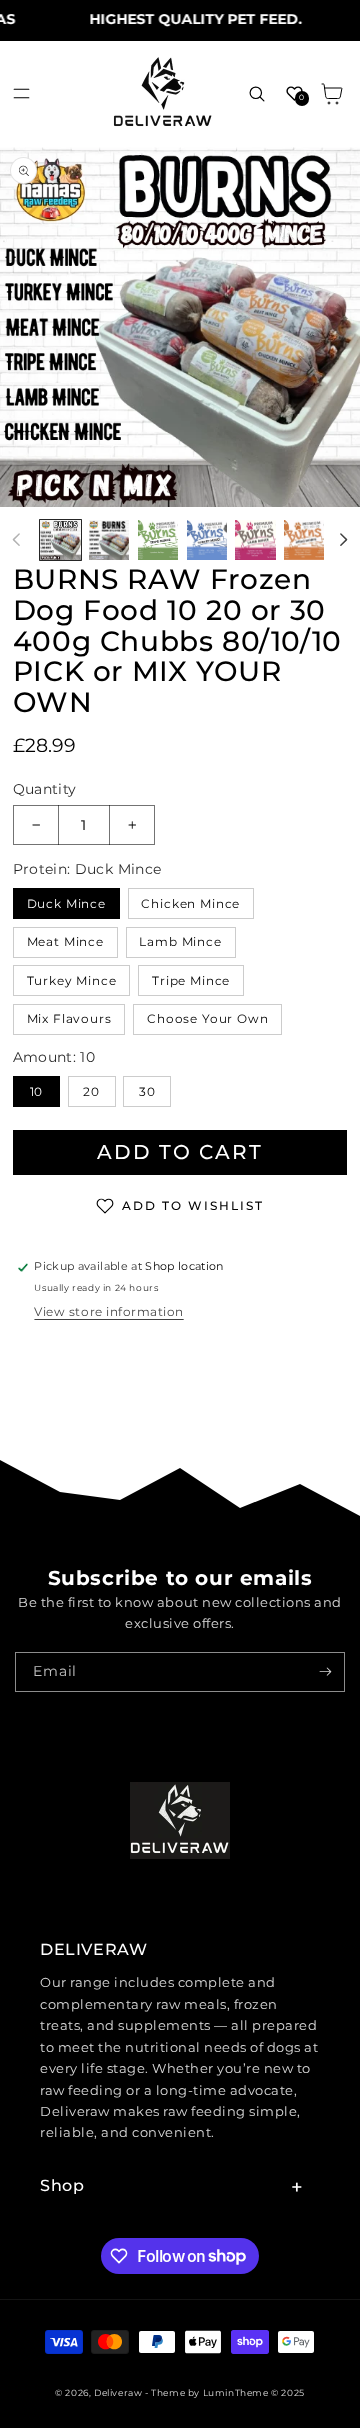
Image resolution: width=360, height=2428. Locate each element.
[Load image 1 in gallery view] (60, 540)
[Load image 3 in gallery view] (158, 540)
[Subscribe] (325, 1672)
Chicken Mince (190, 903)
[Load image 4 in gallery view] (207, 540)
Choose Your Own (208, 1018)
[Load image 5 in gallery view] (255, 540)
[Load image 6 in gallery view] (304, 540)
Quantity (45, 789)
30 (147, 1091)
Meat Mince (66, 941)
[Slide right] (343, 540)
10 (37, 1091)
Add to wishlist (193, 1205)
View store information (108, 1311)
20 (91, 1091)
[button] (21, 93)
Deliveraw (118, 2392)
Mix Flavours (69, 1018)
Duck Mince (67, 903)
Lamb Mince (180, 941)
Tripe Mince (191, 980)
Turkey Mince (72, 980)
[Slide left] (17, 540)
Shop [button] (62, 2185)
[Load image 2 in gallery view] (109, 540)
